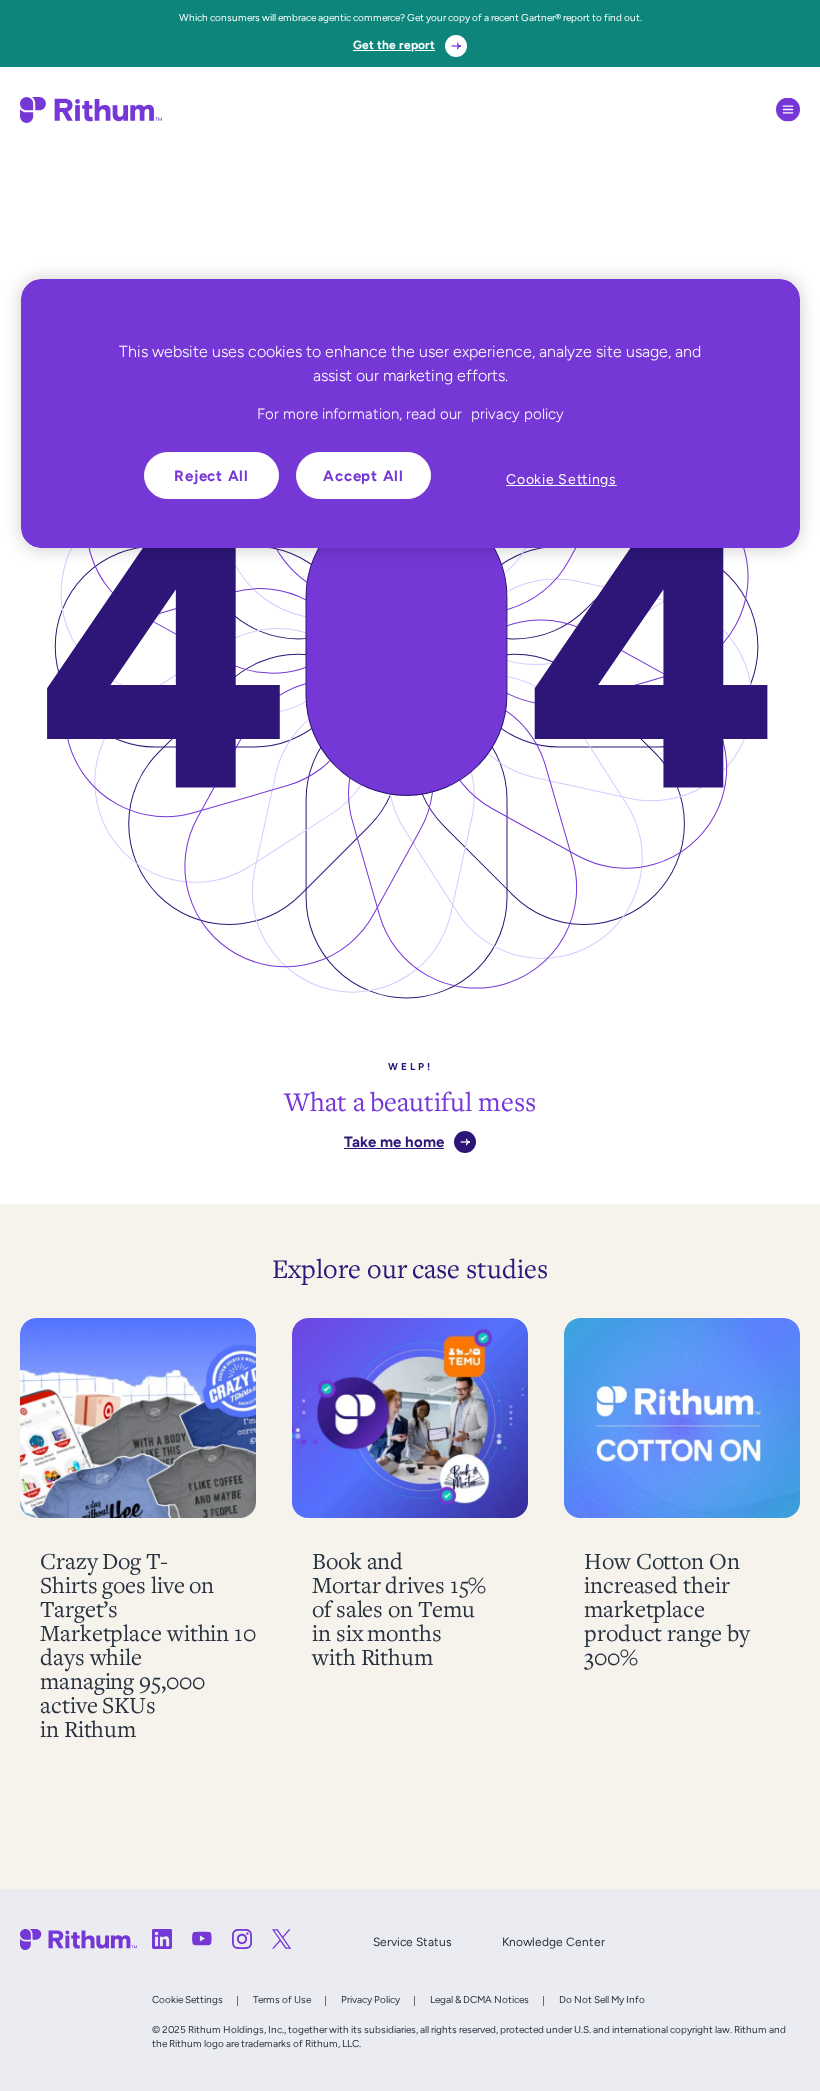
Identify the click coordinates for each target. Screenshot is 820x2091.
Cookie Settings (187, 1999)
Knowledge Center (553, 1942)
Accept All (363, 475)
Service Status (412, 1942)
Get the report (394, 45)
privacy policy (517, 413)
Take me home (394, 1141)
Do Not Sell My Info (602, 1999)
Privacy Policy (370, 1999)
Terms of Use (282, 1999)
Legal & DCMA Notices (479, 1999)
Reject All (211, 475)
